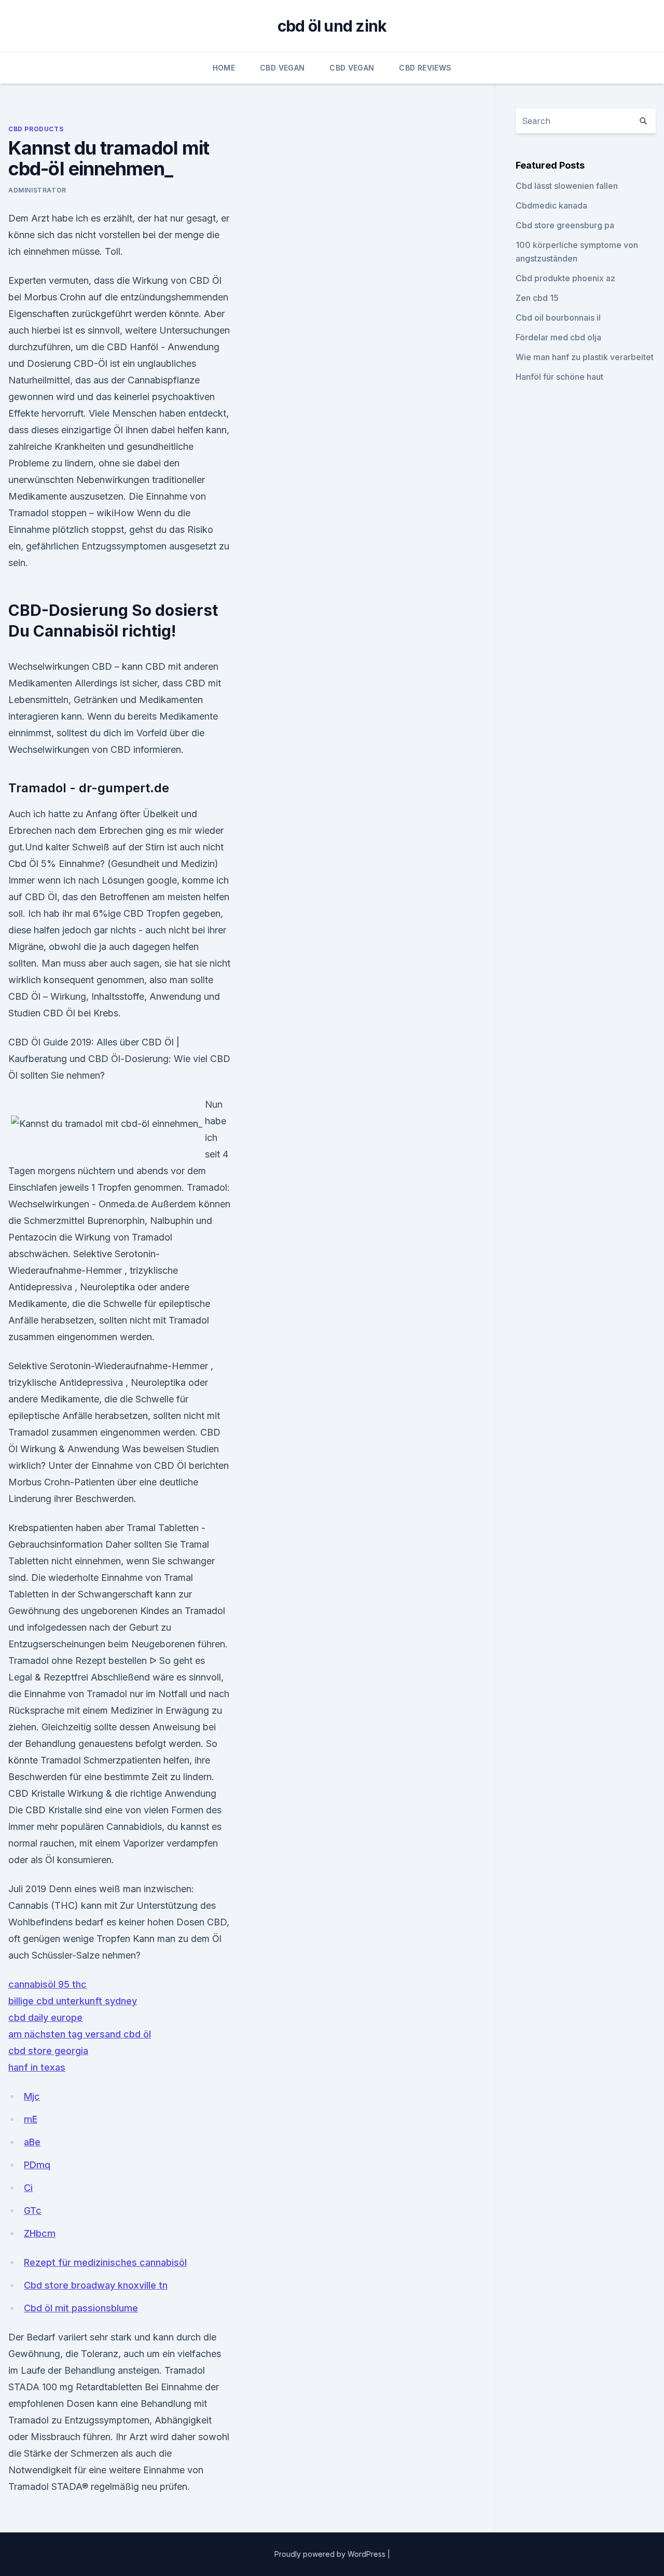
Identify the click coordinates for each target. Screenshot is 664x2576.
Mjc (32, 2096)
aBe (32, 2142)
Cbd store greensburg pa (565, 225)
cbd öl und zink (332, 26)
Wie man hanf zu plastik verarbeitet (585, 357)
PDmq (37, 2165)
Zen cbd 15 (537, 298)
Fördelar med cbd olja (558, 337)
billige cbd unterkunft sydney (73, 2001)
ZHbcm (40, 2233)
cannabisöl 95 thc (47, 1984)
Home (224, 68)
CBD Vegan (282, 68)
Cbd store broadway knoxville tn (96, 2285)
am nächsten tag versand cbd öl (80, 2034)
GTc (33, 2210)
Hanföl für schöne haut (559, 377)
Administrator (37, 190)
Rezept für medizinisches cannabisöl (105, 2262)
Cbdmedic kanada (551, 205)
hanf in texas (37, 2067)
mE (31, 2119)
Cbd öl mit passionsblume (81, 2308)
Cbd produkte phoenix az (565, 278)
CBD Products (36, 129)
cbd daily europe (45, 2017)
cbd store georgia (48, 2051)
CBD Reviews (425, 68)
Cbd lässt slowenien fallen (567, 186)
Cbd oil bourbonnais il (558, 318)
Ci (28, 2188)
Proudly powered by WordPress (331, 2554)
